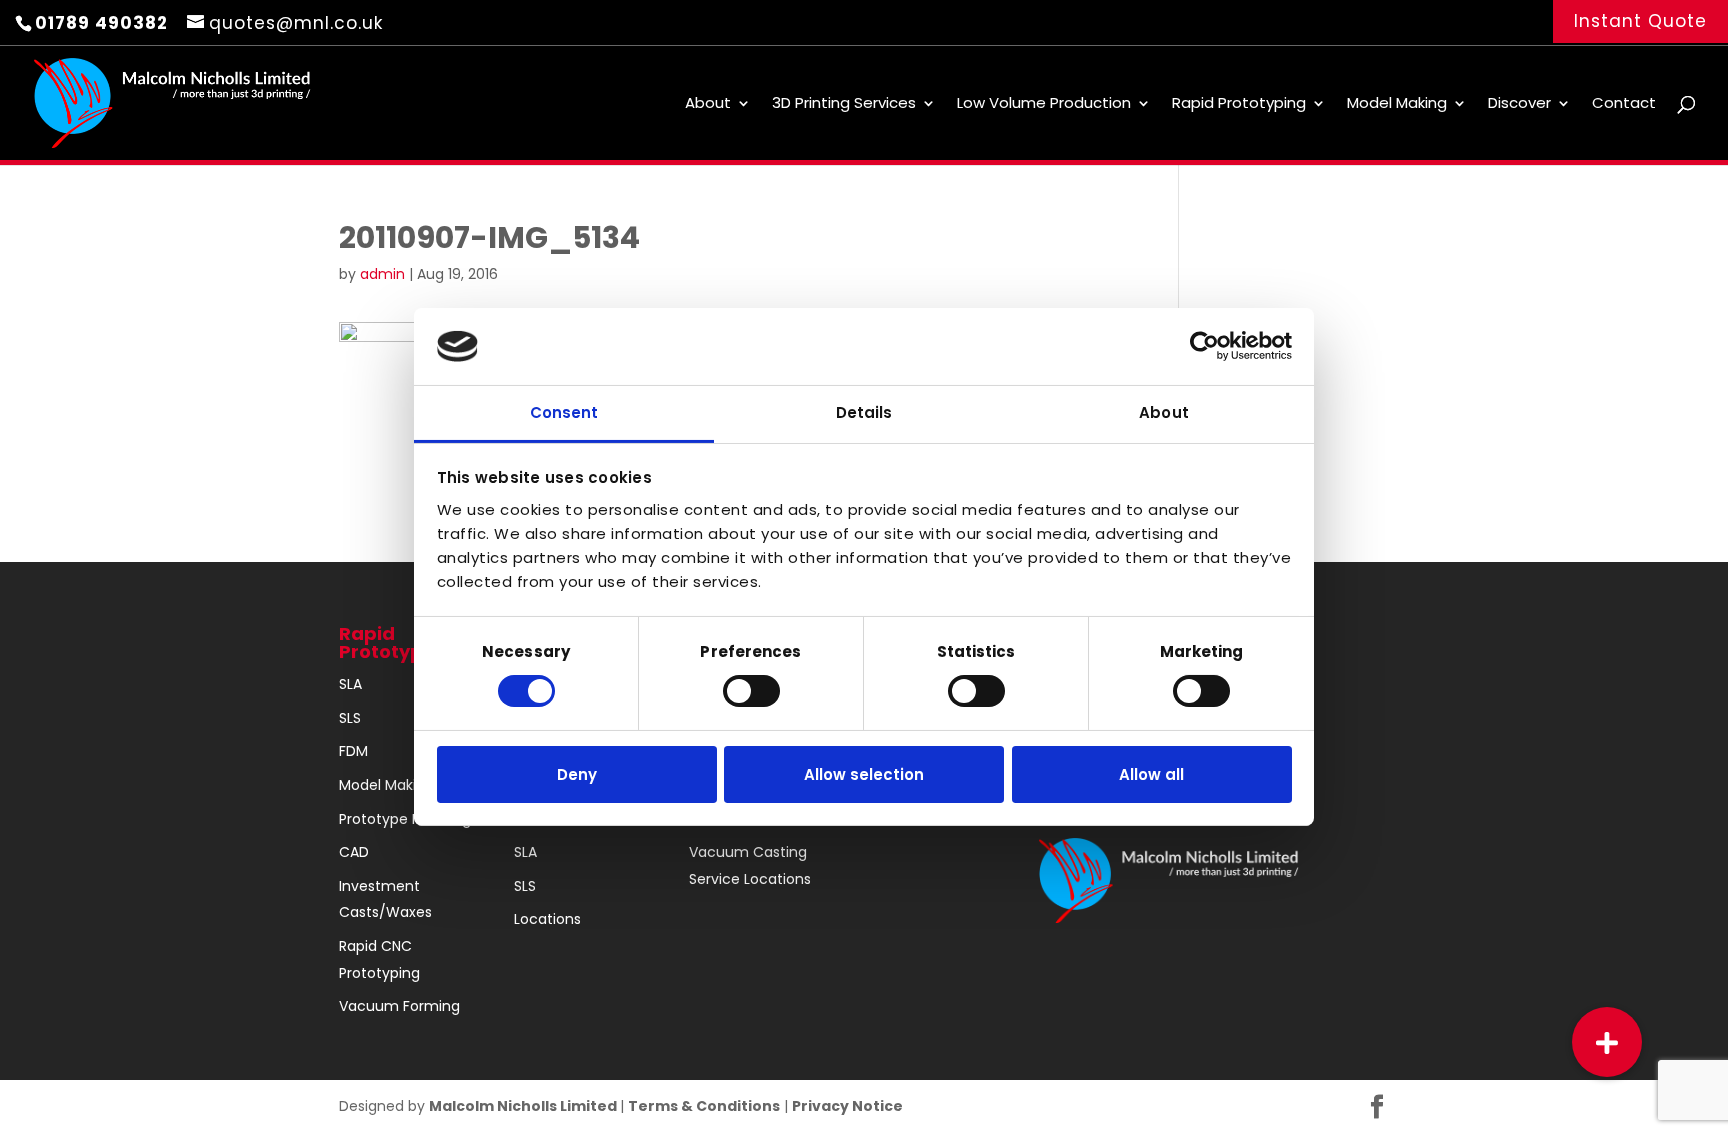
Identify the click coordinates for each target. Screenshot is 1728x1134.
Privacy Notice (847, 1106)
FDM (353, 751)
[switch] (751, 691)
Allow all (1151, 774)
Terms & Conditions (704, 1106)
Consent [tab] (564, 412)
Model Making (1397, 104)
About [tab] (1164, 412)
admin (382, 274)
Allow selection (864, 774)
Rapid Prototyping (1239, 104)
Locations (547, 919)
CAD (354, 852)
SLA (350, 684)
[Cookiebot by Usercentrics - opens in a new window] (1204, 346)
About (708, 104)
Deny (577, 774)
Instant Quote (1640, 21)
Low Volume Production (1044, 104)
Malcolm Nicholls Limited (524, 1106)
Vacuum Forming (399, 1006)
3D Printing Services (844, 104)
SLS (350, 718)
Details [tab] (864, 412)
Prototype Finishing (405, 819)
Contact (1624, 104)
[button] (1607, 1042)
